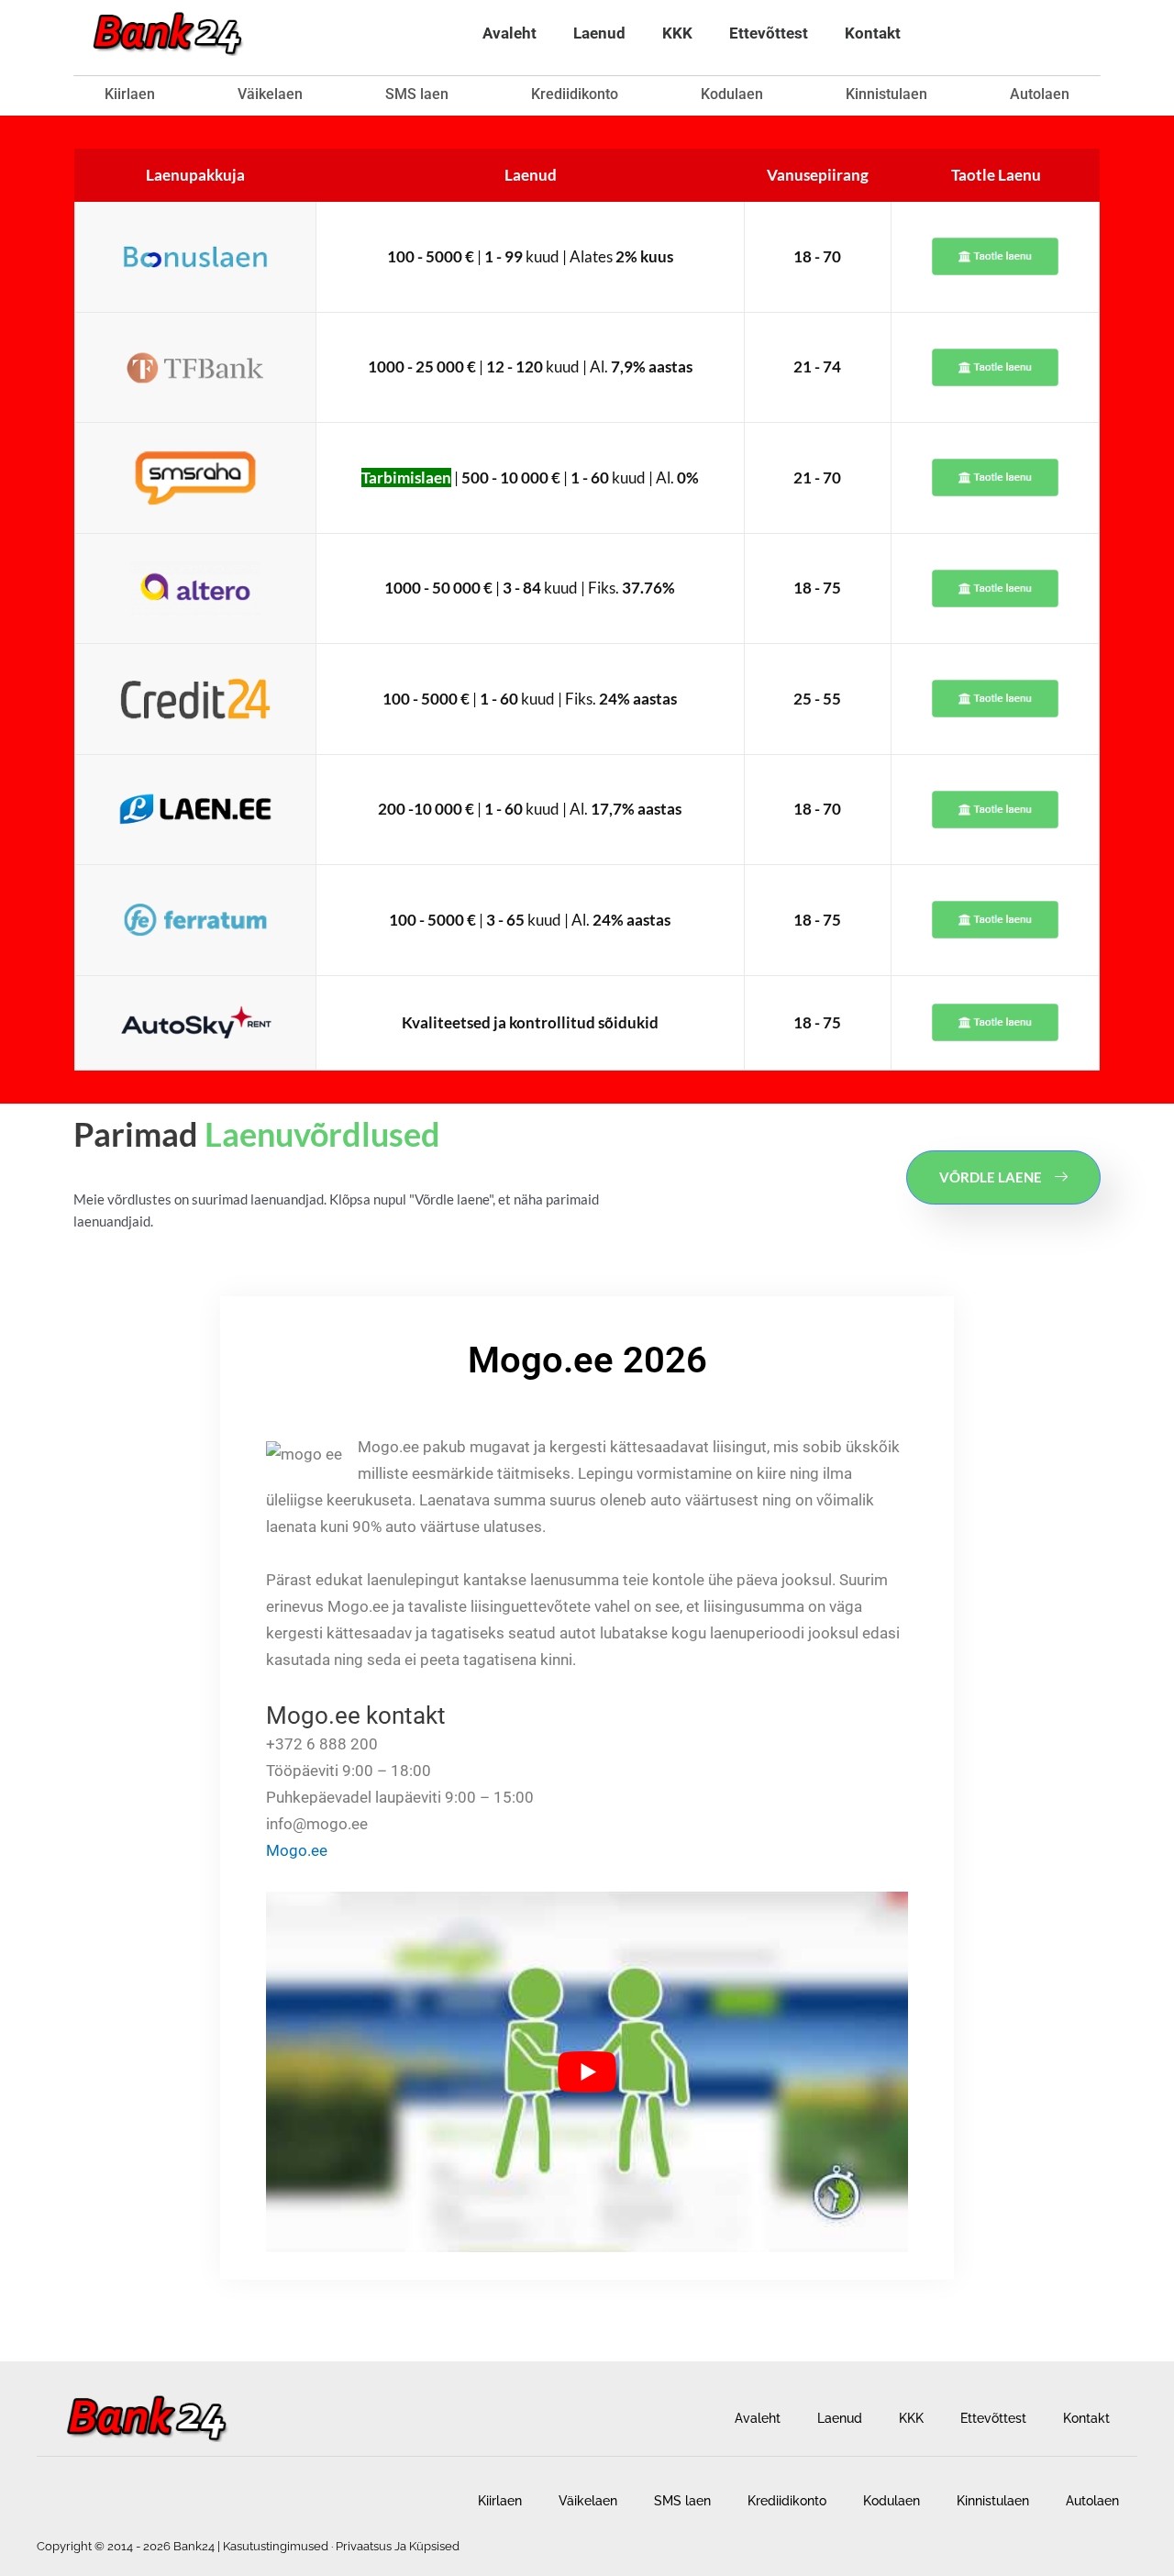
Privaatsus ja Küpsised (398, 2546)
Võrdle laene (991, 1177)
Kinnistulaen (886, 94)
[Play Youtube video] (587, 2072)
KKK (677, 33)
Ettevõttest (769, 33)
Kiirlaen (130, 94)
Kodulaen (732, 94)
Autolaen (1040, 94)
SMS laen (417, 94)
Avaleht (509, 33)
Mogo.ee (297, 1850)
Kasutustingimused (276, 2546)
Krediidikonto (575, 94)
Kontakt (873, 33)
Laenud (599, 33)
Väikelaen (270, 94)
